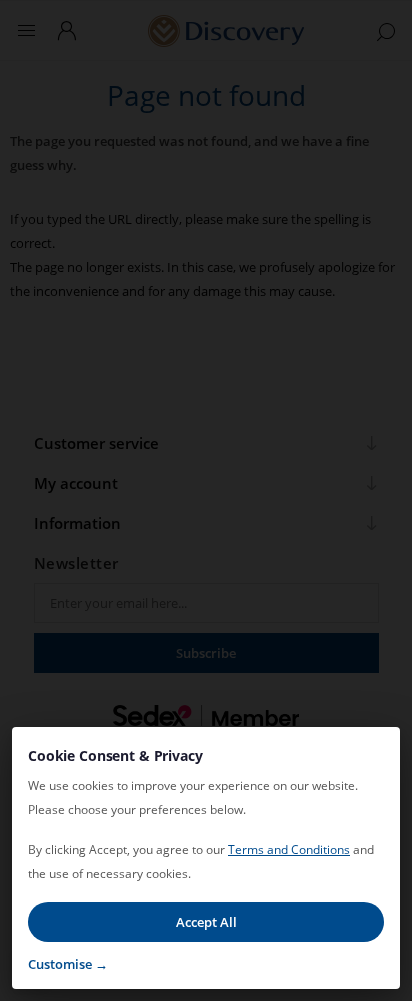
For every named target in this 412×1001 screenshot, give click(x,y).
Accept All (206, 922)
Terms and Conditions (289, 849)
